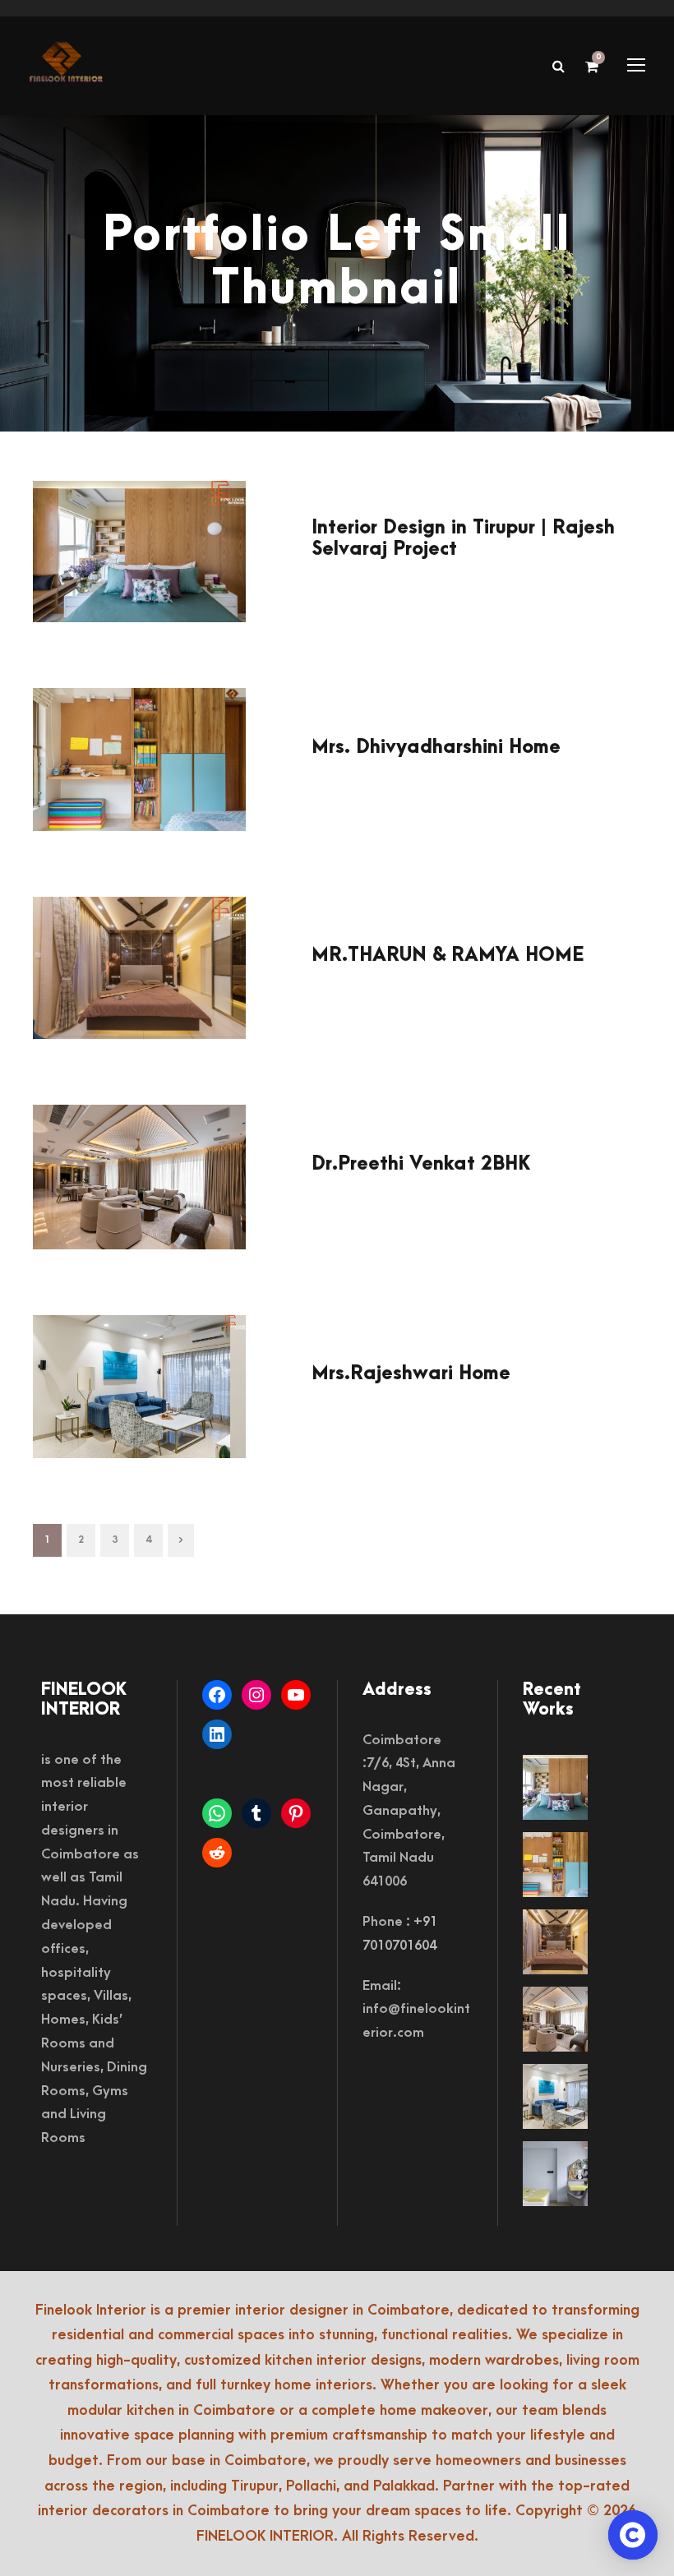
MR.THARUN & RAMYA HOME (448, 955)
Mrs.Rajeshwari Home (411, 1373)
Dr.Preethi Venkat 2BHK (421, 1164)
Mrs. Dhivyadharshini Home (436, 747)
